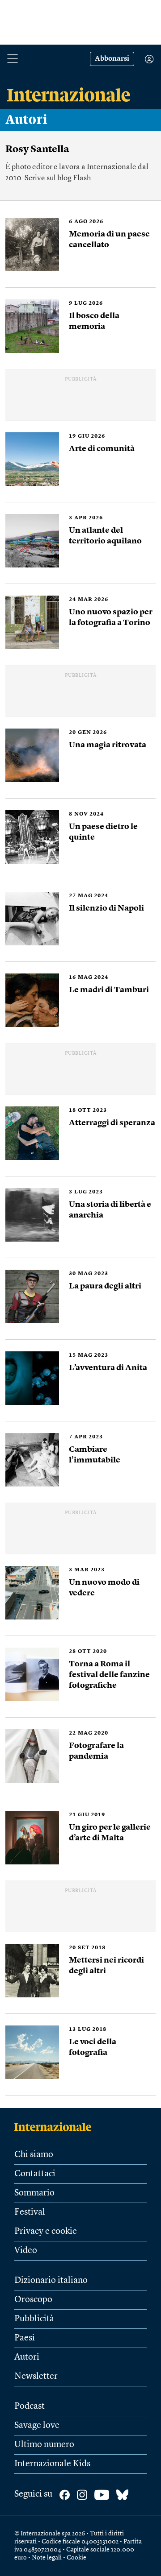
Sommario (34, 2193)
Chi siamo (34, 2155)
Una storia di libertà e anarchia (110, 1210)
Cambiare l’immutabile (95, 1455)
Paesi (25, 2338)
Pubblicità (34, 2319)
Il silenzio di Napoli (106, 908)
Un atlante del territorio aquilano (105, 536)
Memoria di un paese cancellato (109, 240)
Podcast (30, 2406)
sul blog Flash (69, 178)
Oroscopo (33, 2300)
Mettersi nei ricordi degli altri (106, 1966)
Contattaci (35, 2174)
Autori (26, 120)
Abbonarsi (112, 59)
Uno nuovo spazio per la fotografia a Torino (111, 617)
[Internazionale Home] (56, 2127)
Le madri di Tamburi (109, 990)
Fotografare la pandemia (96, 1751)
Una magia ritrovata (108, 745)
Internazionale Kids (52, 2464)
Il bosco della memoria (94, 321)
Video (26, 2251)
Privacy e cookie (46, 2232)
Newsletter (36, 2377)
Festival (30, 2212)
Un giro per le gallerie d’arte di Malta (110, 1833)
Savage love (37, 2426)
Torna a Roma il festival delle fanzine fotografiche (109, 1675)
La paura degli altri (105, 1286)
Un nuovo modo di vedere (104, 1588)
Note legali (47, 2558)
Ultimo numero (44, 2445)
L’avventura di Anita (109, 1368)
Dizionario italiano (51, 2281)
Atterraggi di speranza (112, 1123)
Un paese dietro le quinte (103, 832)
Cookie (76, 2558)
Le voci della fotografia (93, 2047)
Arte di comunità (102, 449)
